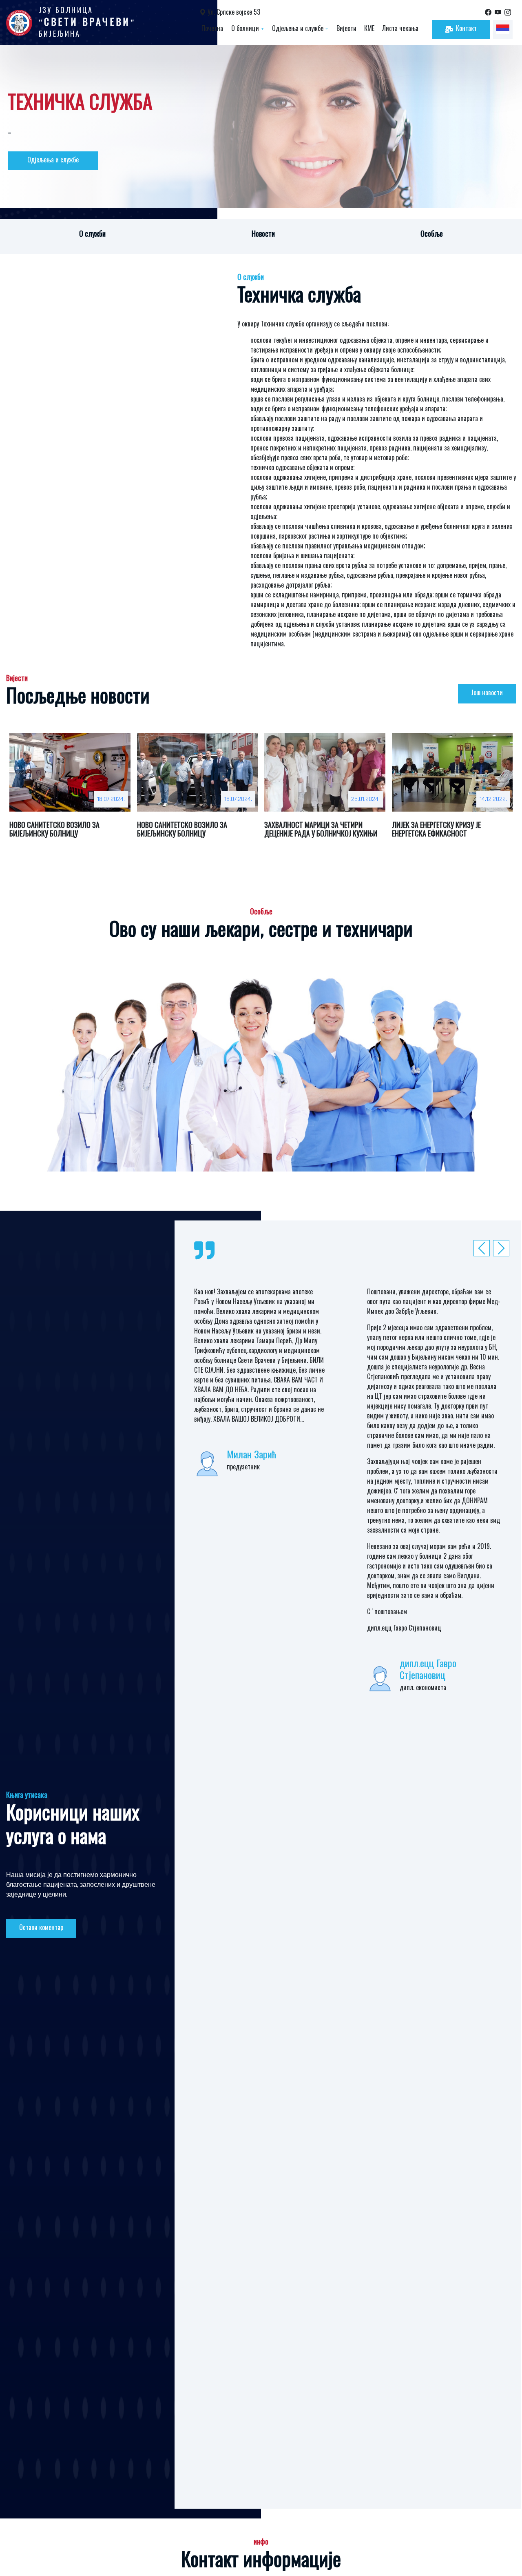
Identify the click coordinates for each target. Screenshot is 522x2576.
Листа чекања (400, 29)
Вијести (346, 29)
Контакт (466, 29)
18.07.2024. (111, 799)
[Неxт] (484, 1248)
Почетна (212, 29)
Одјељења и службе (300, 29)
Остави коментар (41, 1928)
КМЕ (369, 29)
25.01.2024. (365, 799)
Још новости (487, 693)
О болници (248, 29)
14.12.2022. (493, 799)
